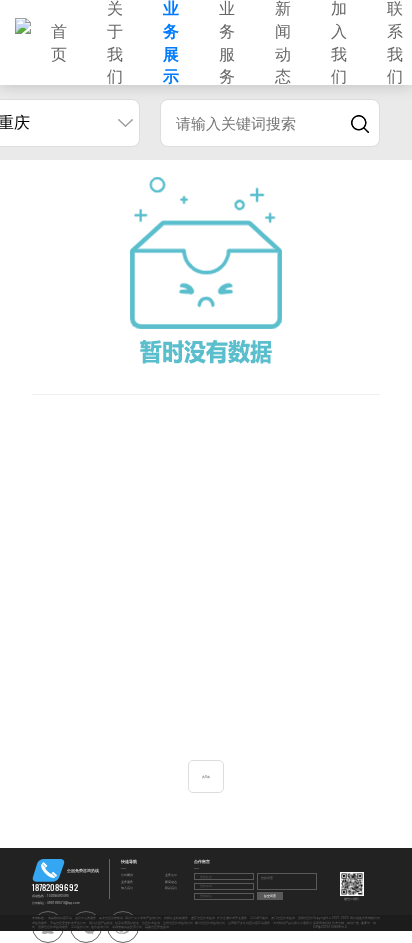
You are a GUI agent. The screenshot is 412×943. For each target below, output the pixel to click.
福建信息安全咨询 (157, 927)
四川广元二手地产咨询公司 (143, 918)
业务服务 (127, 882)
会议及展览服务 (85, 918)
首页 (59, 42)
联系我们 (171, 888)
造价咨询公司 (100, 927)
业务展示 (171, 875)
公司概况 (127, 875)
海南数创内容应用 (60, 918)
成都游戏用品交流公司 (127, 927)
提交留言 (270, 896)
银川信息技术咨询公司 (210, 923)
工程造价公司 (80, 927)
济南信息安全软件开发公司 (68, 923)
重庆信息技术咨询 (203, 918)
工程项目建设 (259, 918)
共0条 (206, 776)
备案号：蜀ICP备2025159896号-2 (345, 925)
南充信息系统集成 (111, 918)
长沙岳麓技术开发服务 (232, 918)
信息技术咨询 (151, 923)
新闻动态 (171, 882)
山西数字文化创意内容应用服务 (249, 923)
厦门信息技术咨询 (283, 918)
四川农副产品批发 (101, 923)
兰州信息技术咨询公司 (178, 923)
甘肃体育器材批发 (127, 923)
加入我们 (127, 888)
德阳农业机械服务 (176, 918)
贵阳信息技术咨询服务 (53, 927)
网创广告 (353, 923)
